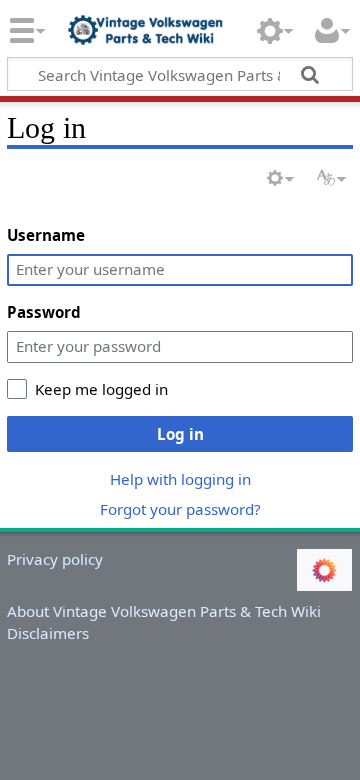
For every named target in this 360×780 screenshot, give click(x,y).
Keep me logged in (101, 389)
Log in (180, 434)
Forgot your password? (180, 509)
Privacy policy (55, 559)
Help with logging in (180, 479)
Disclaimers (48, 633)
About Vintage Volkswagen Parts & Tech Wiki (164, 611)
